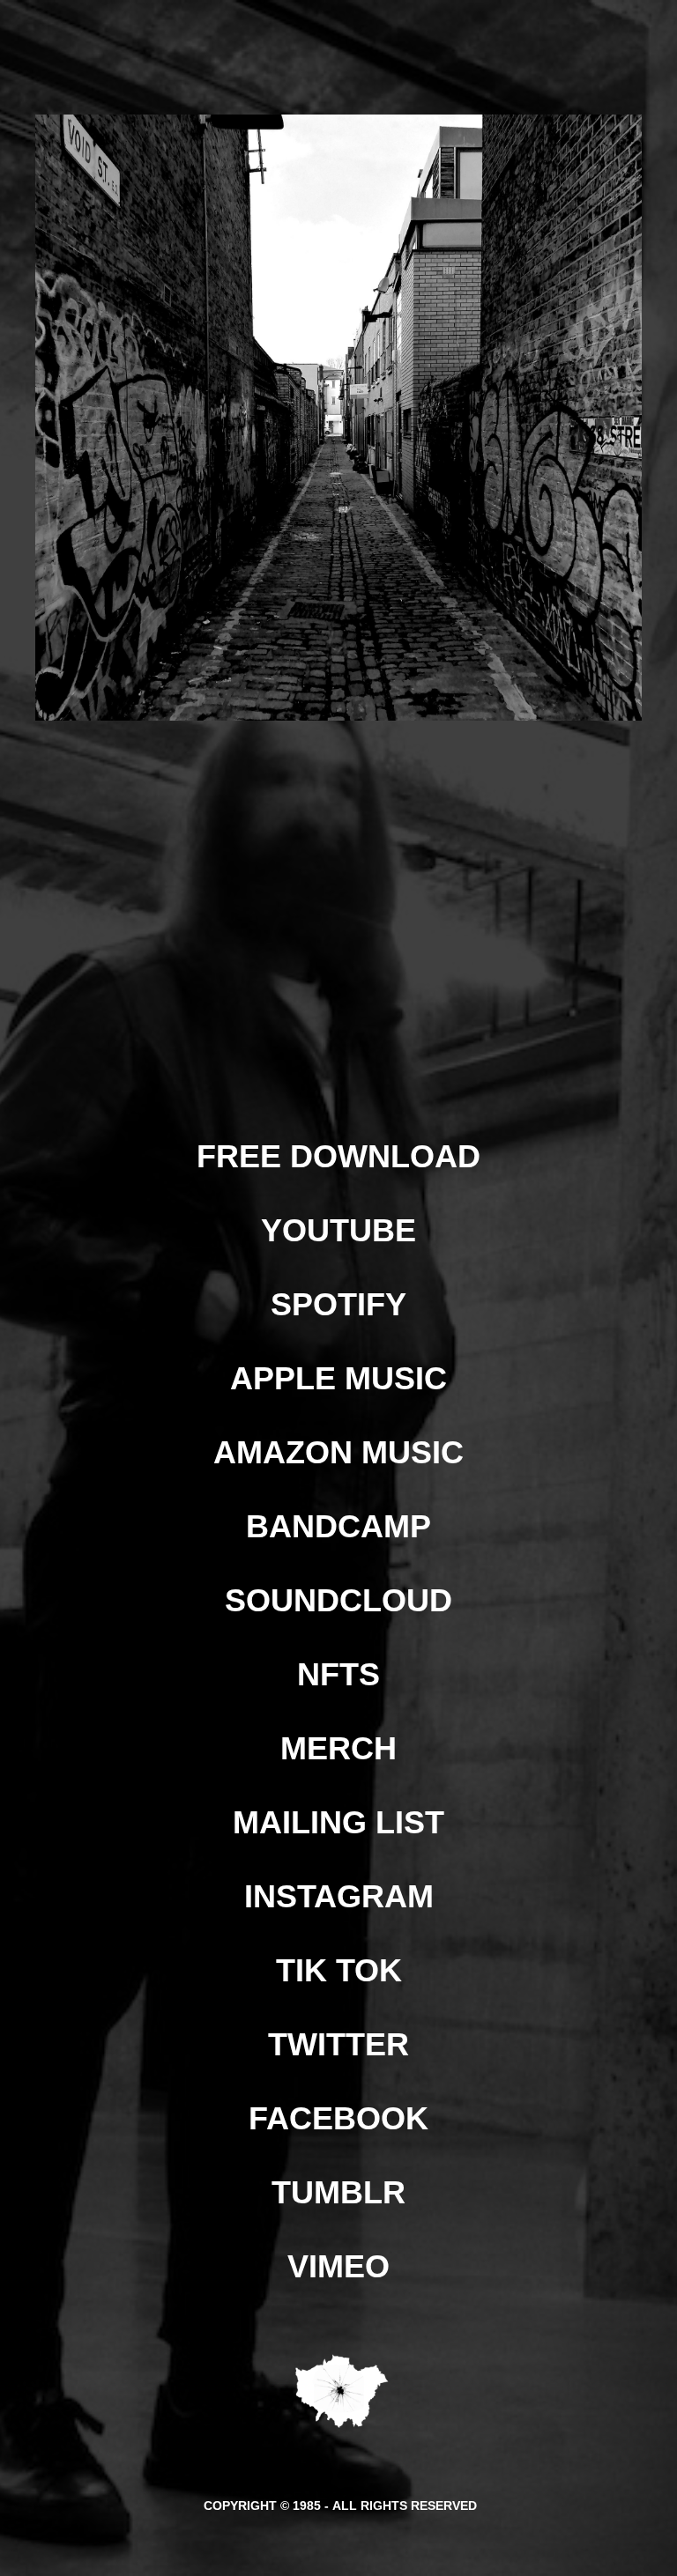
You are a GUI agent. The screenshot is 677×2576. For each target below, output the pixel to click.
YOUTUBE (338, 1230)
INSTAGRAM (339, 1896)
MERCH (338, 1748)
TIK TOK (339, 1970)
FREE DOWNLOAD (338, 1156)
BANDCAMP (338, 1526)
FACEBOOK (338, 2118)
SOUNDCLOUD (338, 1600)
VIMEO (338, 2266)
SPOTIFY (338, 1304)
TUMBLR (338, 2192)
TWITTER (338, 2044)
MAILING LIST (338, 1822)
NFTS (338, 1674)
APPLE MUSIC (338, 1378)
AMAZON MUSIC (338, 1452)
